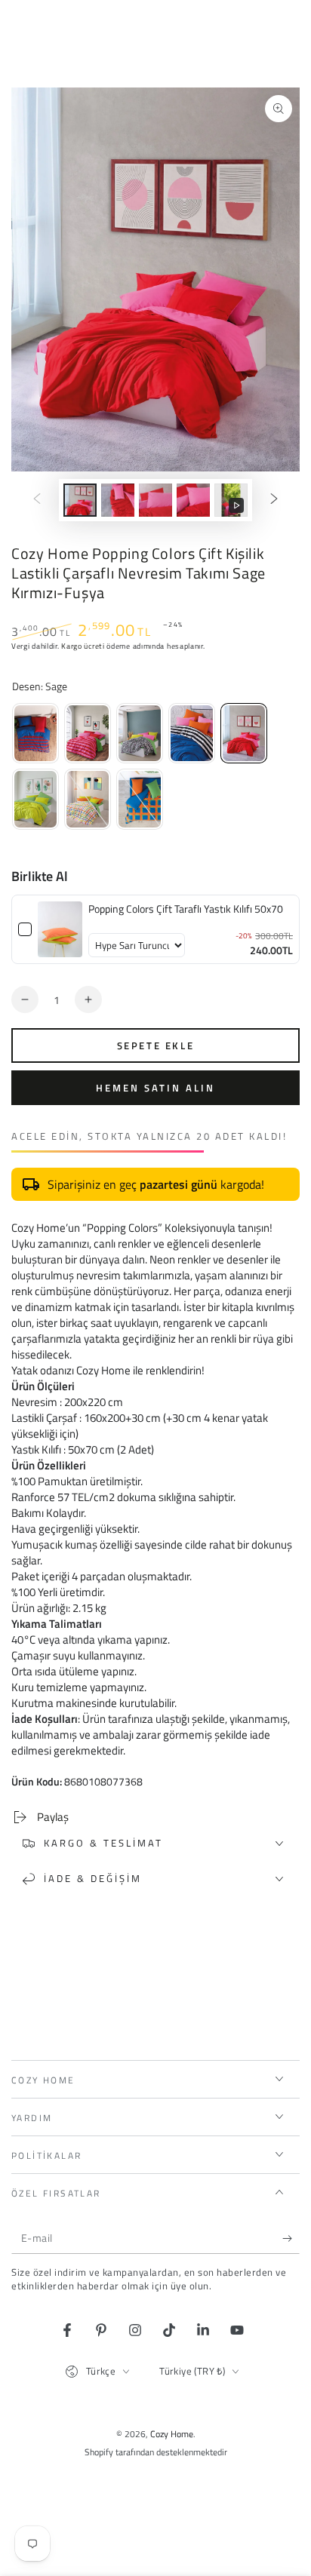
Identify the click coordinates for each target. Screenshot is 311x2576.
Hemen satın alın (155, 1088)
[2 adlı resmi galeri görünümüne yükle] (118, 500)
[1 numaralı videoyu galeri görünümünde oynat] (231, 500)
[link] (60, 929)
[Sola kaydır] (37, 500)
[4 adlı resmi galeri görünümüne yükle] (193, 500)
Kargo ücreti (83, 646)
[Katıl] (291, 2239)
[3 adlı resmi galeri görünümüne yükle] (155, 500)
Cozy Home (172, 2434)
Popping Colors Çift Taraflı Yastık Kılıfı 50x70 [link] (186, 909)
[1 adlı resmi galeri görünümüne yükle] (80, 500)
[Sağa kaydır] (274, 500)
